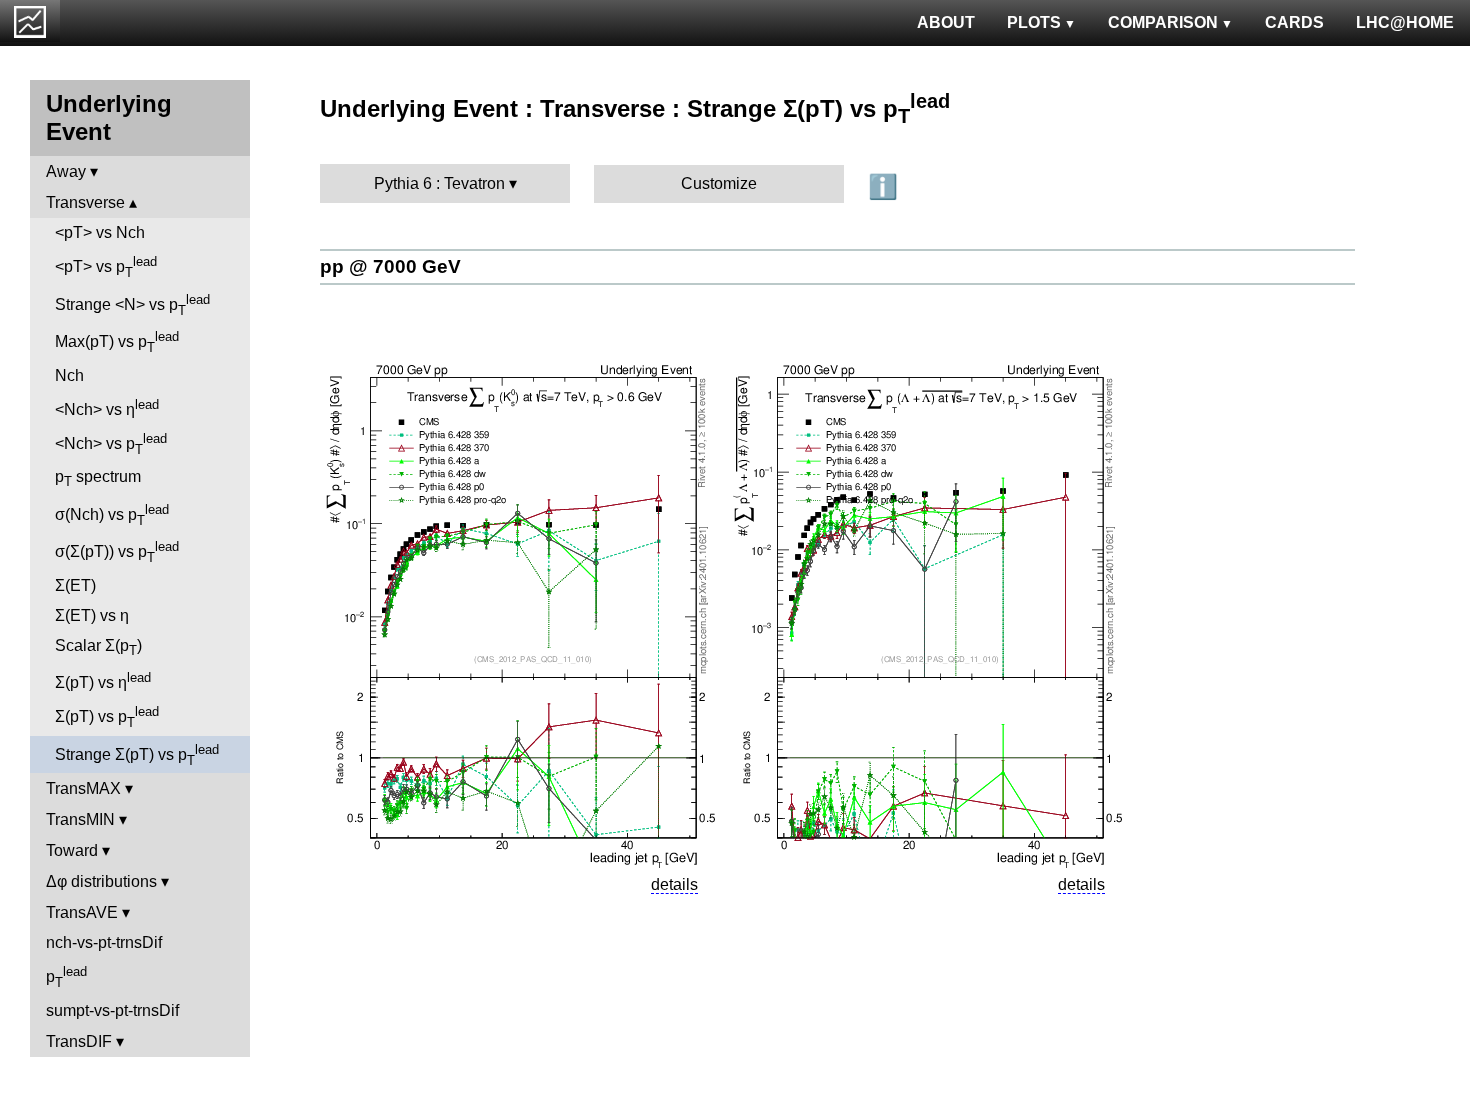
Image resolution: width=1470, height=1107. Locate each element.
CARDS (1294, 22)
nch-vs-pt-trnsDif (104, 942)
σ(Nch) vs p (112, 515)
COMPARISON (1163, 22)
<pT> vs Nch (100, 232)
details (674, 884)
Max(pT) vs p (117, 342)
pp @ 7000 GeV (390, 266)
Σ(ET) (75, 585)
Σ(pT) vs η (103, 680)
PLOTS (1034, 22)
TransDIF (79, 1041)
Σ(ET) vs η (92, 615)
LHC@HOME (1405, 22)
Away (66, 171)
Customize (719, 183)
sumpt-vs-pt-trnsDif (112, 1010)
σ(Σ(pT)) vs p (117, 552)
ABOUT (946, 22)
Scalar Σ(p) (98, 647)
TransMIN (80, 819)
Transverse (85, 202)
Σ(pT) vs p (107, 717)
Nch (69, 375)
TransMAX (83, 788)
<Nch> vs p (111, 444)
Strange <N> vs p (132, 305)
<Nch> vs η (107, 407)
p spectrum (98, 478)
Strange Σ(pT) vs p (137, 755)
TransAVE (82, 912)
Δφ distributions (101, 881)
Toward (72, 850)
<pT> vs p (106, 267)
